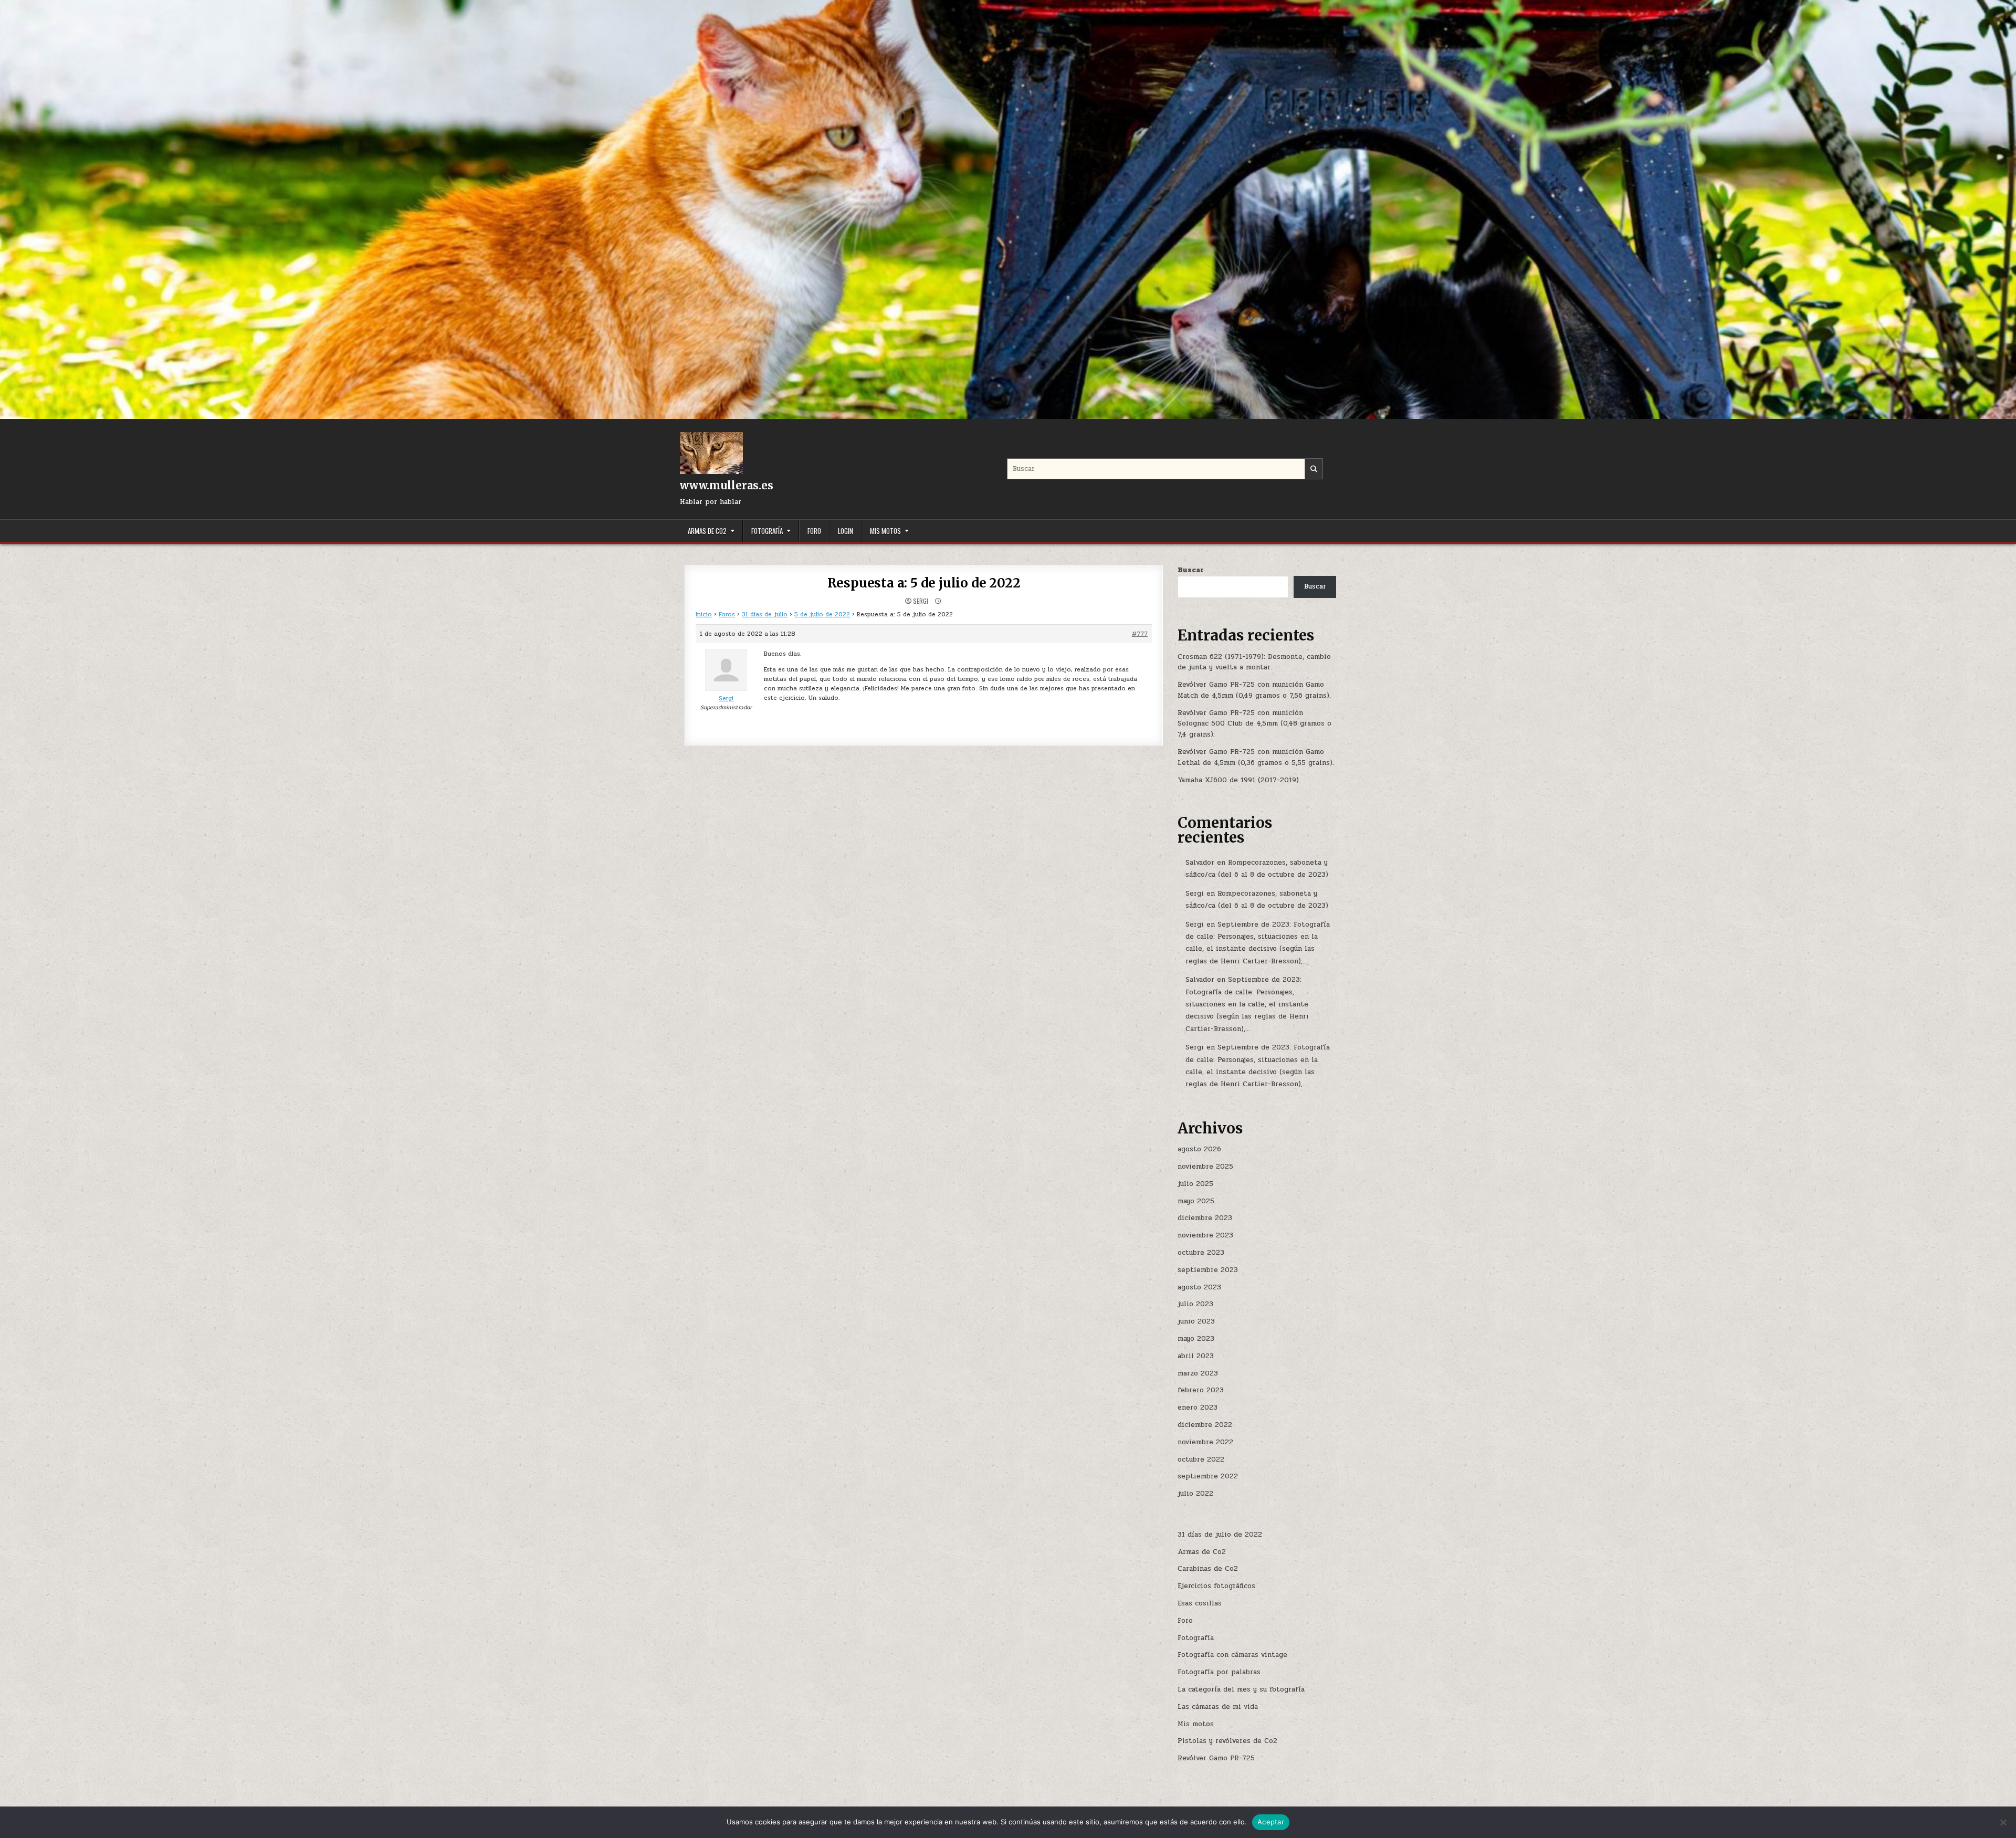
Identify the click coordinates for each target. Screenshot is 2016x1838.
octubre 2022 (1201, 1459)
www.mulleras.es (727, 485)
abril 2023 (1196, 1356)
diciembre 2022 (1205, 1425)
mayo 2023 (1196, 1339)
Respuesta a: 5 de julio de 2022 (924, 583)
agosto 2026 (1199, 1149)
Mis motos (885, 531)
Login (846, 531)
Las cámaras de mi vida (1218, 1707)
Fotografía (767, 531)
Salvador (1200, 863)
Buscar (1191, 570)
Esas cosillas (1200, 1603)
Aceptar (1271, 1822)
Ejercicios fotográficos (1216, 1586)
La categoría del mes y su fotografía (1241, 1689)
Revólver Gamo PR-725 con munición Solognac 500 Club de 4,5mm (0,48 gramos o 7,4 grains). (1254, 724)
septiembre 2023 (1208, 1270)
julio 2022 (1195, 1494)
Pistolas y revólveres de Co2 (1227, 1741)
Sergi (921, 601)
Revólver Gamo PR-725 (1216, 1758)
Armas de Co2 (707, 531)
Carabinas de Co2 (1208, 1569)
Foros (727, 614)
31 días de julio (765, 614)
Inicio (704, 614)
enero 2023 (1198, 1408)
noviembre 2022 (1205, 1442)
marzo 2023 (1198, 1373)
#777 (1140, 634)
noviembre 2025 (1205, 1167)
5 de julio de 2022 (822, 614)
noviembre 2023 (1205, 1235)
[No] (2003, 1822)
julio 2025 (1195, 1184)
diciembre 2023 (1205, 1218)
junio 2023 (1196, 1321)
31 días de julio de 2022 (1220, 1535)
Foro (814, 531)
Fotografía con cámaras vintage (1232, 1655)
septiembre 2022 (1208, 1476)
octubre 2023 (1201, 1253)
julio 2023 (1195, 1304)
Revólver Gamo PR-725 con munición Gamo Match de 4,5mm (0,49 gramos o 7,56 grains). (1254, 690)
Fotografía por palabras (1219, 1672)
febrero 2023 (1201, 1390)
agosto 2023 (1199, 1287)
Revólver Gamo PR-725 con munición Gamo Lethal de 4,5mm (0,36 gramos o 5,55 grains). (1256, 757)
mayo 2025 (1196, 1201)
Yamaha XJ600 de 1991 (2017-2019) (1238, 780)
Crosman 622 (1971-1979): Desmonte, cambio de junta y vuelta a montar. (1254, 662)
